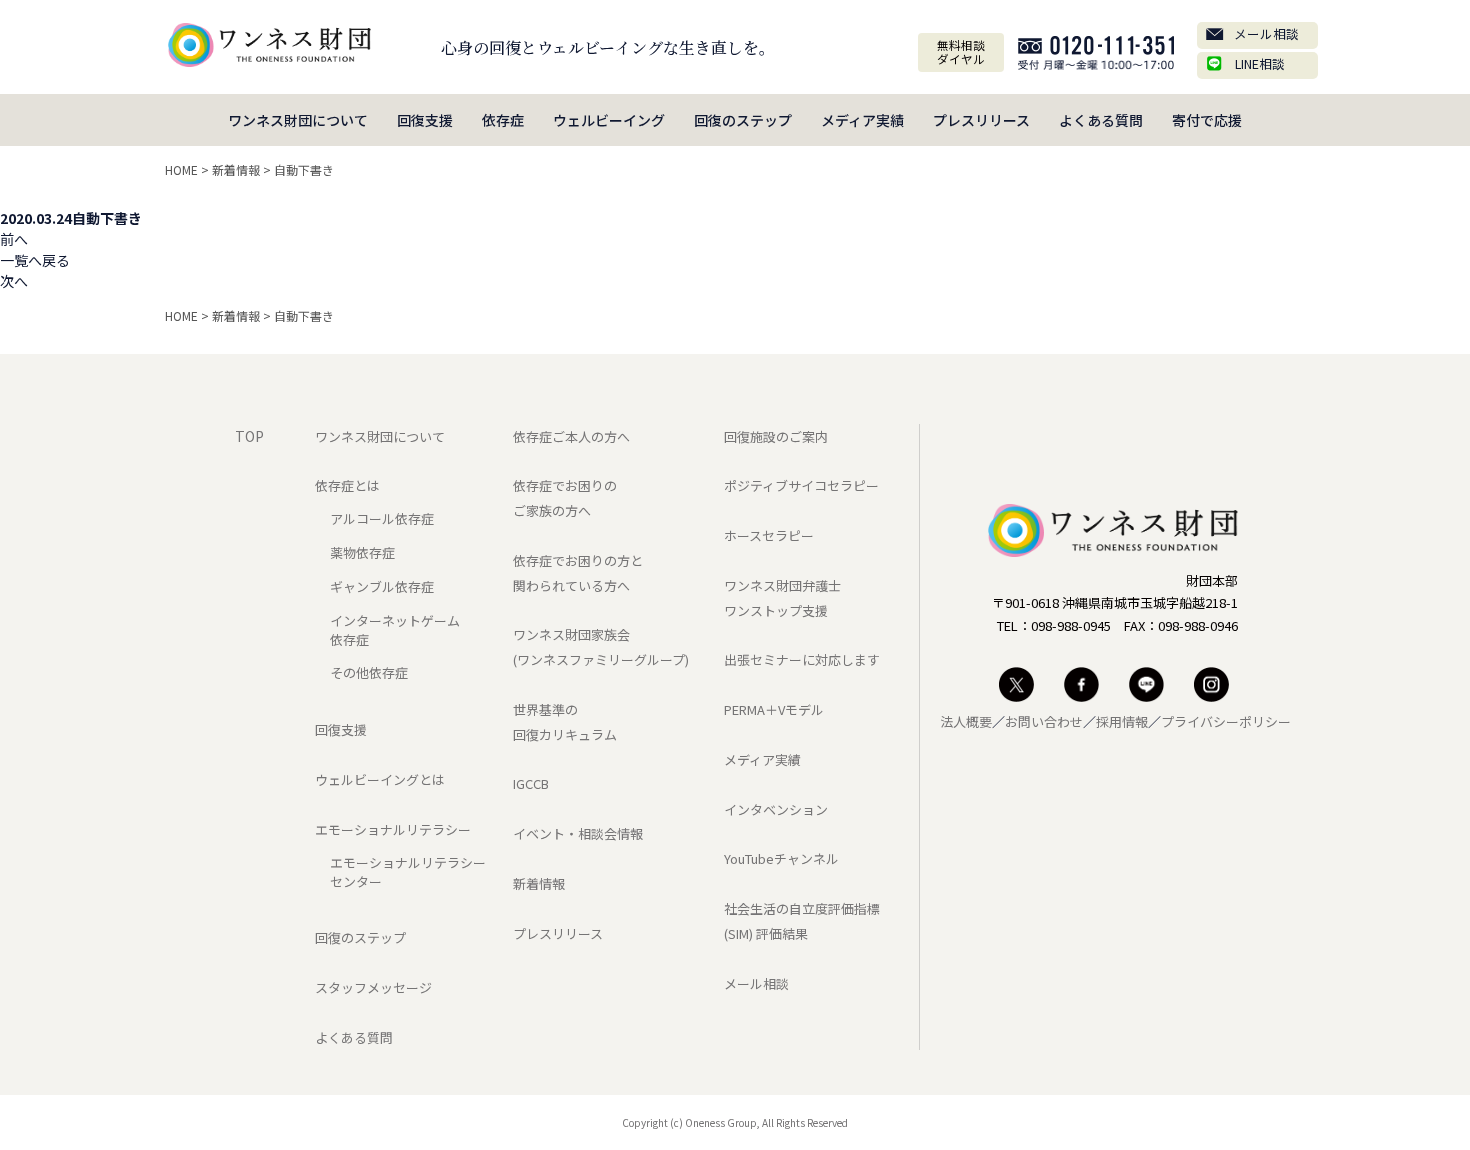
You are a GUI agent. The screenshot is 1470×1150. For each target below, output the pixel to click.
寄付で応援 (1207, 120)
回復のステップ (743, 120)
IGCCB (531, 783)
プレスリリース (981, 120)
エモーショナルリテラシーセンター (408, 872)
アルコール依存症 (382, 518)
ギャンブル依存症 (382, 586)
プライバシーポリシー (1226, 721)
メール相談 (1266, 33)
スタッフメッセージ (373, 987)
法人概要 (966, 721)
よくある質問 (1101, 120)
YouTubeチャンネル (781, 858)
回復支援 (425, 120)
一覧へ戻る (35, 260)
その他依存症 (369, 672)
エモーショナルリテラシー (393, 829)
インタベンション (776, 809)
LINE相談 (1260, 63)
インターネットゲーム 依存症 (395, 630)
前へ (14, 239)
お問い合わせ (1044, 721)
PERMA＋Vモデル (774, 709)
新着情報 (236, 169)
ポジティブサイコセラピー (801, 485)
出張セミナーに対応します (802, 659)
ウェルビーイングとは (380, 779)
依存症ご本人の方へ (571, 436)
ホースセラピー (769, 535)
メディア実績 (862, 120)
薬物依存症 (362, 552)
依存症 (503, 120)
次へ (14, 281)
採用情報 (1122, 721)
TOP (249, 436)
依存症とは (347, 485)
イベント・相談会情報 (578, 833)
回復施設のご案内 (776, 436)
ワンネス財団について (298, 120)
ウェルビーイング (609, 120)
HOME (181, 169)
